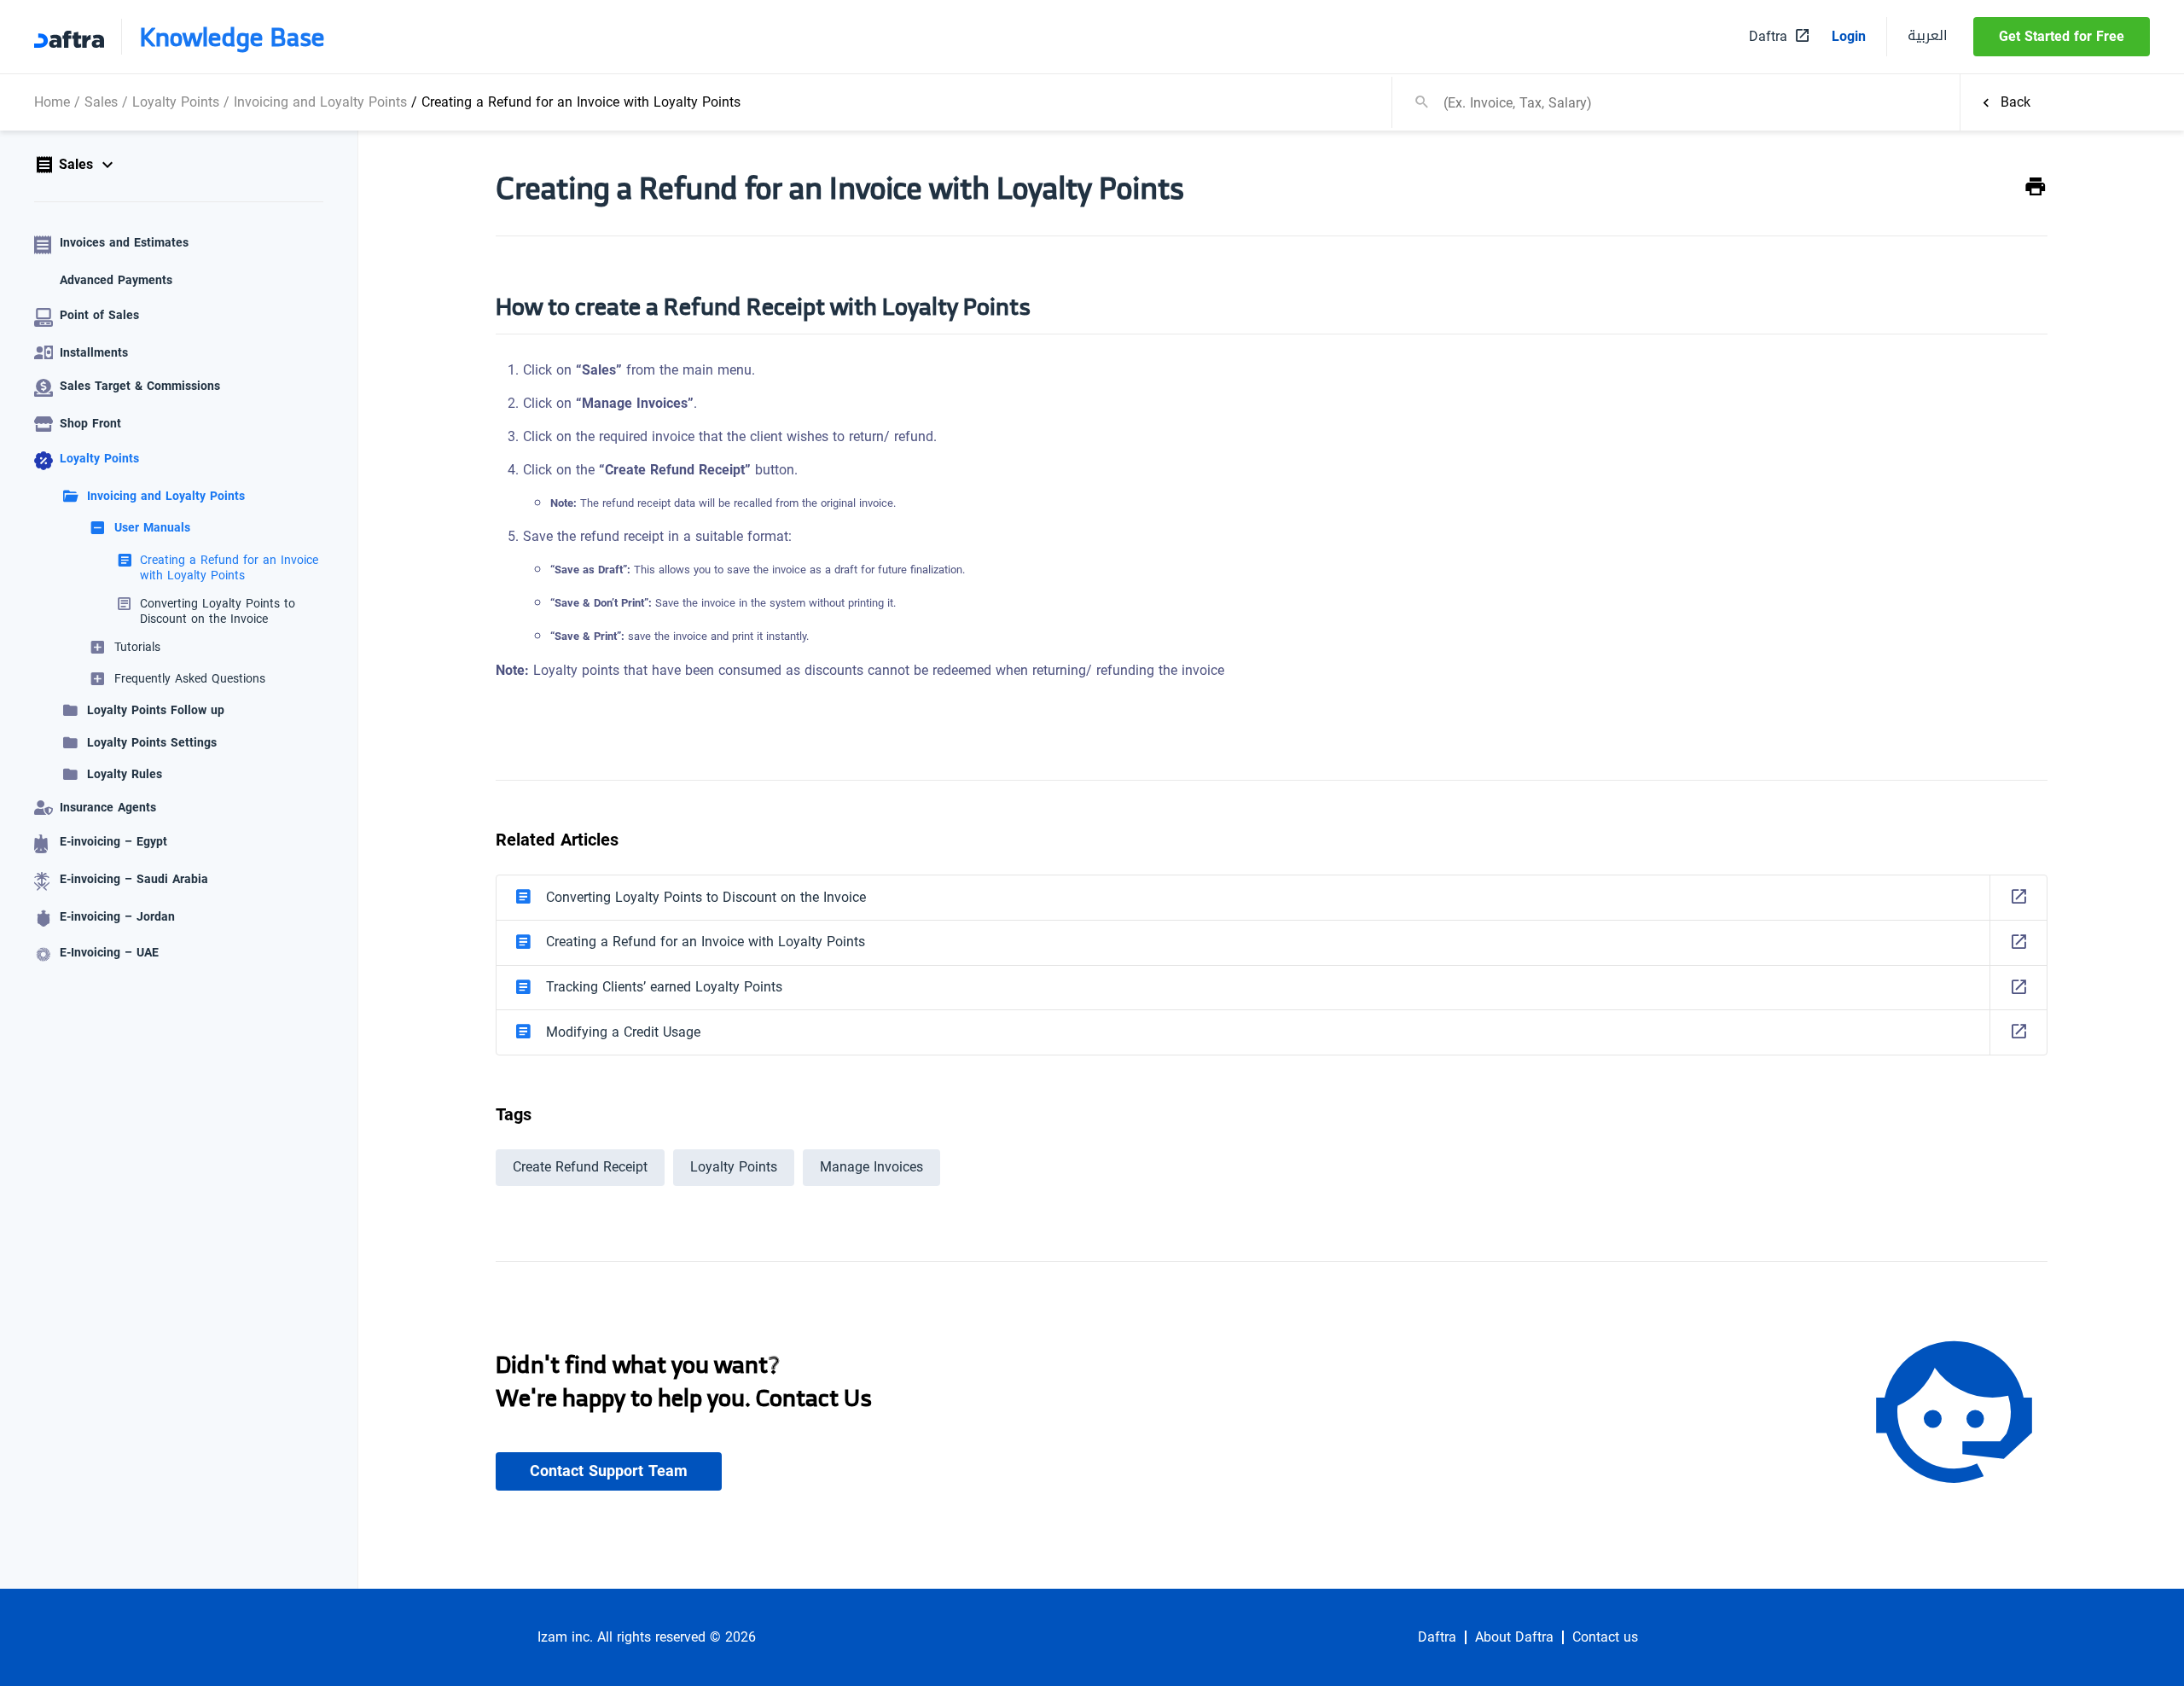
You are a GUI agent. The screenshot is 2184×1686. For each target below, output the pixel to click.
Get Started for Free (2062, 36)
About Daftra (1514, 1637)
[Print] (2036, 187)
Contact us (1605, 1637)
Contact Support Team (609, 1471)
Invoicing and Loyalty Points (320, 102)
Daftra (1437, 1637)
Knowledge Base (232, 37)
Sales (101, 102)
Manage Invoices (871, 1167)
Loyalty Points (176, 102)
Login (1849, 37)
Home (52, 102)
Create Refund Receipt (580, 1167)
